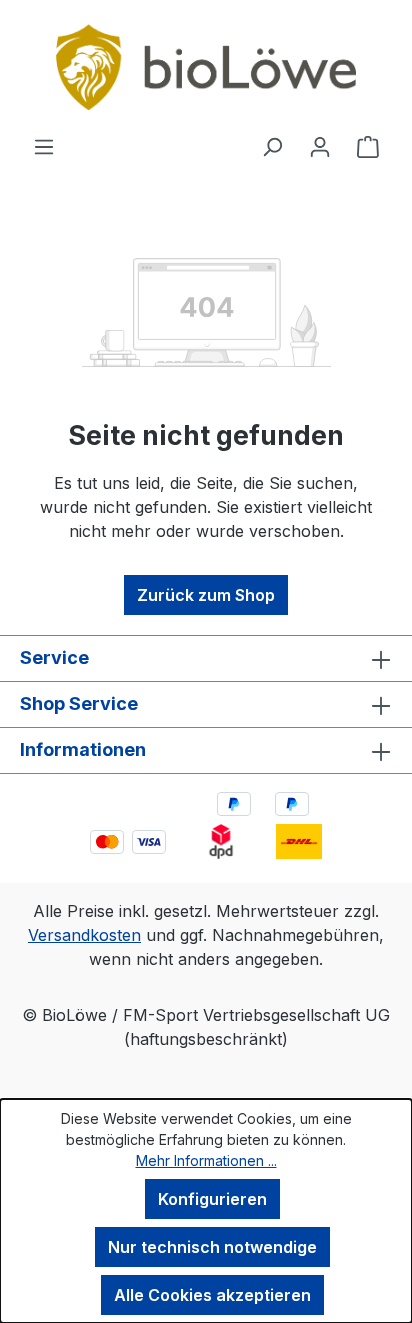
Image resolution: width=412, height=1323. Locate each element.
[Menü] (44, 146)
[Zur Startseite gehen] (206, 67)
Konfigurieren (212, 1199)
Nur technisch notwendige (212, 1247)
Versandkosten (84, 935)
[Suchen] (272, 146)
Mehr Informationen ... (206, 1160)
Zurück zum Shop (206, 595)
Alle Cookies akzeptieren (212, 1295)
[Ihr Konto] (320, 146)
